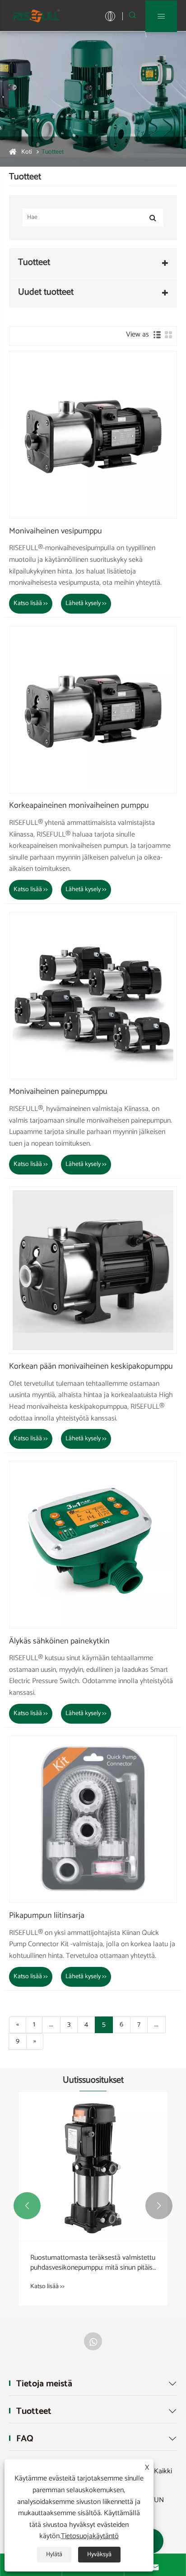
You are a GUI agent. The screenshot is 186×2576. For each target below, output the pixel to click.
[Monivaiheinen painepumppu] (93, 996)
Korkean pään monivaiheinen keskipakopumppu (91, 1367)
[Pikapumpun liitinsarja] (93, 1819)
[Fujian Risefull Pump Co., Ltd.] (36, 16)
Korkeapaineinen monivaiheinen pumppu (79, 806)
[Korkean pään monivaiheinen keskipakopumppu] (93, 1270)
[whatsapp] (93, 2341)
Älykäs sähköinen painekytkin (59, 1642)
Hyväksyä (99, 2555)
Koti (27, 152)
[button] (27, 2206)
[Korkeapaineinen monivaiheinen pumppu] (93, 710)
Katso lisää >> (31, 603)
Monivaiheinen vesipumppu (56, 532)
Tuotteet (53, 152)
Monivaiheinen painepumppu (58, 1092)
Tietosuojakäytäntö (90, 2536)
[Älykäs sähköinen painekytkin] (93, 1545)
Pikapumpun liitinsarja (47, 1916)
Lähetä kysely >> (86, 603)
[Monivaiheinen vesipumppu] (93, 435)
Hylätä (54, 2555)
